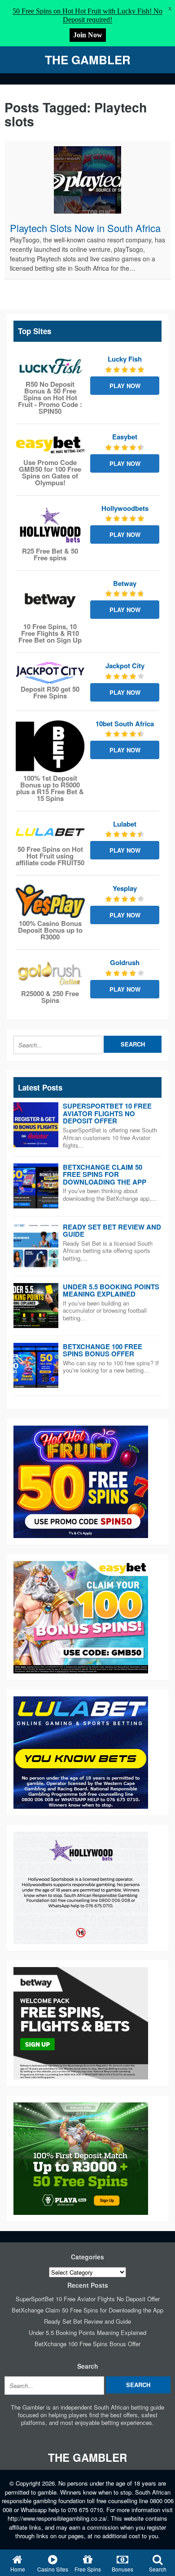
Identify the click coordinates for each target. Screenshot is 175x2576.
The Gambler (88, 60)
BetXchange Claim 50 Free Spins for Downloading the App (105, 1174)
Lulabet (125, 824)
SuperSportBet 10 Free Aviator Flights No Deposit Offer (107, 1113)
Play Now (125, 386)
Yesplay (125, 888)
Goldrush (125, 962)
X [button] (170, 9)
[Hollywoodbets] (50, 525)
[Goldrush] (50, 973)
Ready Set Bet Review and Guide (112, 1231)
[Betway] (50, 600)
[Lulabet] (50, 832)
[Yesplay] (50, 901)
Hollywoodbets (125, 508)
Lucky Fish (125, 359)
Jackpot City (125, 666)
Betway (125, 583)
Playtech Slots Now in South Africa (85, 228)
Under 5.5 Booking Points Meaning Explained (111, 1290)
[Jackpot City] (50, 673)
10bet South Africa (125, 724)
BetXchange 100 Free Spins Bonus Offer (103, 1350)
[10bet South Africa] (50, 746)
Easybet (125, 437)
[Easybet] (50, 445)
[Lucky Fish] (50, 367)
